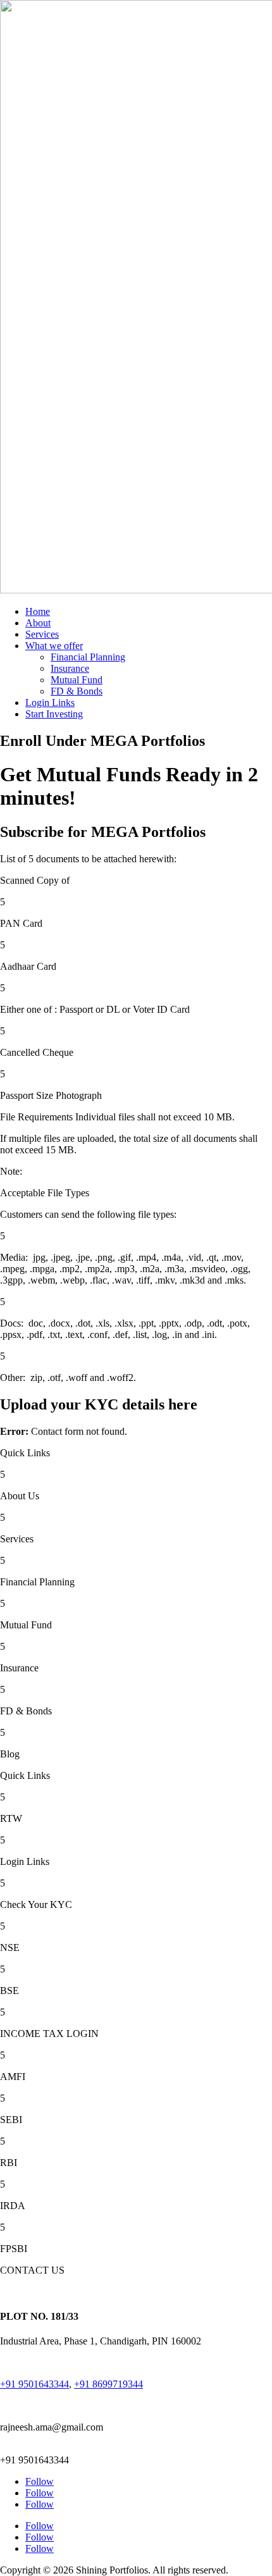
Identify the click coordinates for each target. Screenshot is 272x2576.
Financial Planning (88, 657)
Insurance (70, 668)
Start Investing (54, 714)
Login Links (50, 703)
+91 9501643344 (34, 2384)
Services (42, 634)
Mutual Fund (77, 680)
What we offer (54, 646)
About (38, 623)
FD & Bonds (77, 691)
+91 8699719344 (108, 2384)
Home (38, 611)
